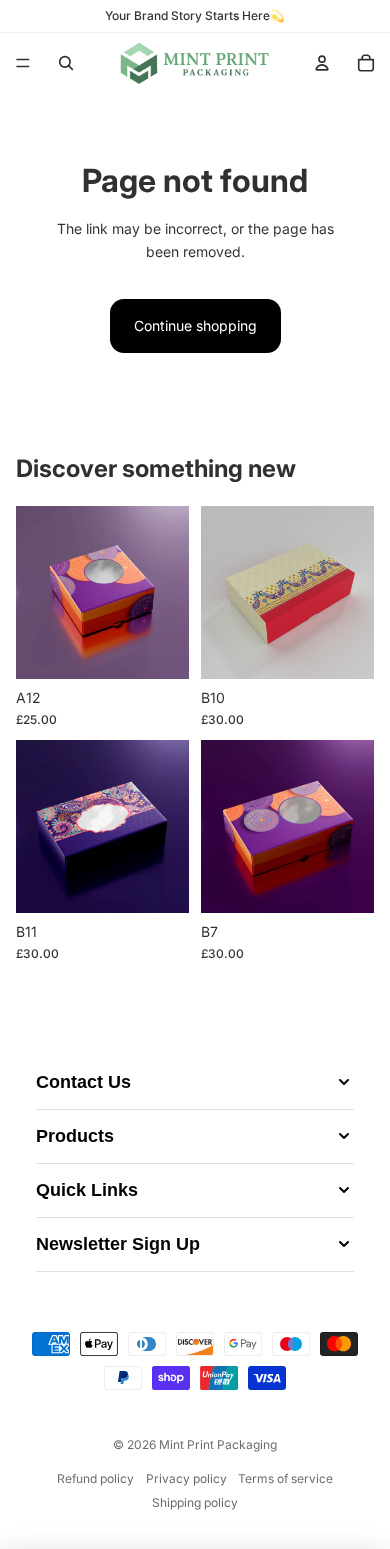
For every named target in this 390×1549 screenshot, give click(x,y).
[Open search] (66, 63)
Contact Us (83, 1082)
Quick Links (87, 1190)
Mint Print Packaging (218, 1444)
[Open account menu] (322, 63)
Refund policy (95, 1478)
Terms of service (285, 1478)
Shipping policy (195, 1502)
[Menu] (23, 63)
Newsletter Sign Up (118, 1244)
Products (75, 1136)
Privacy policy (186, 1478)
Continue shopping (195, 325)
